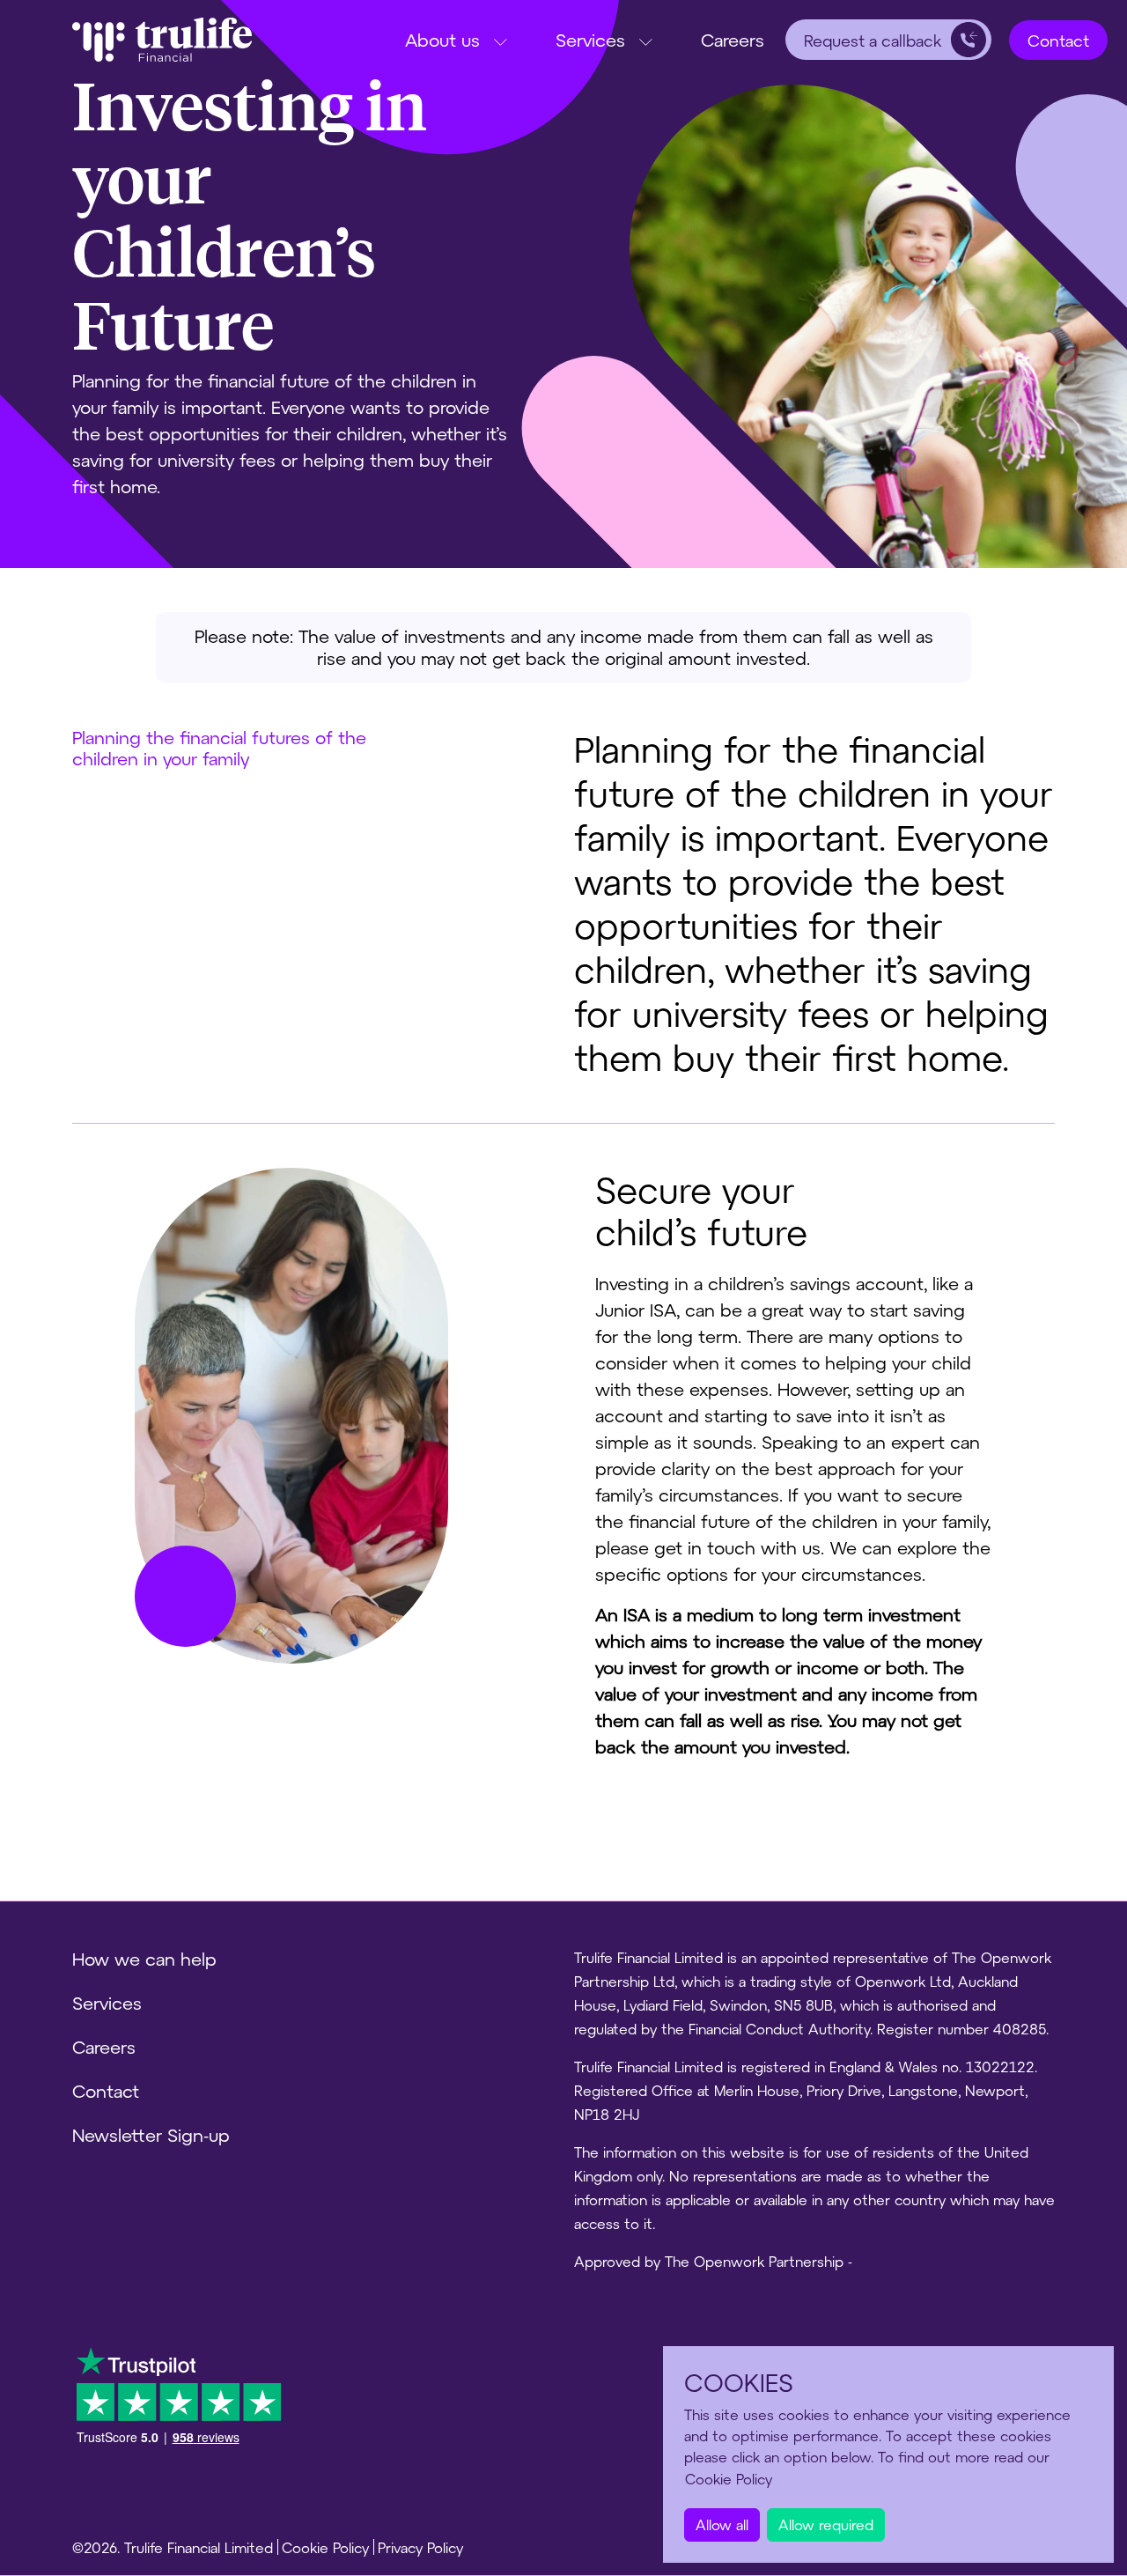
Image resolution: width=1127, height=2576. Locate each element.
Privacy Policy (420, 2547)
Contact (1058, 40)
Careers (733, 40)
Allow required (826, 2524)
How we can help (144, 1959)
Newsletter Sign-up (151, 2135)
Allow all (722, 2524)
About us (442, 40)
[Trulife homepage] (162, 40)
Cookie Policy (325, 2547)
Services (590, 40)
